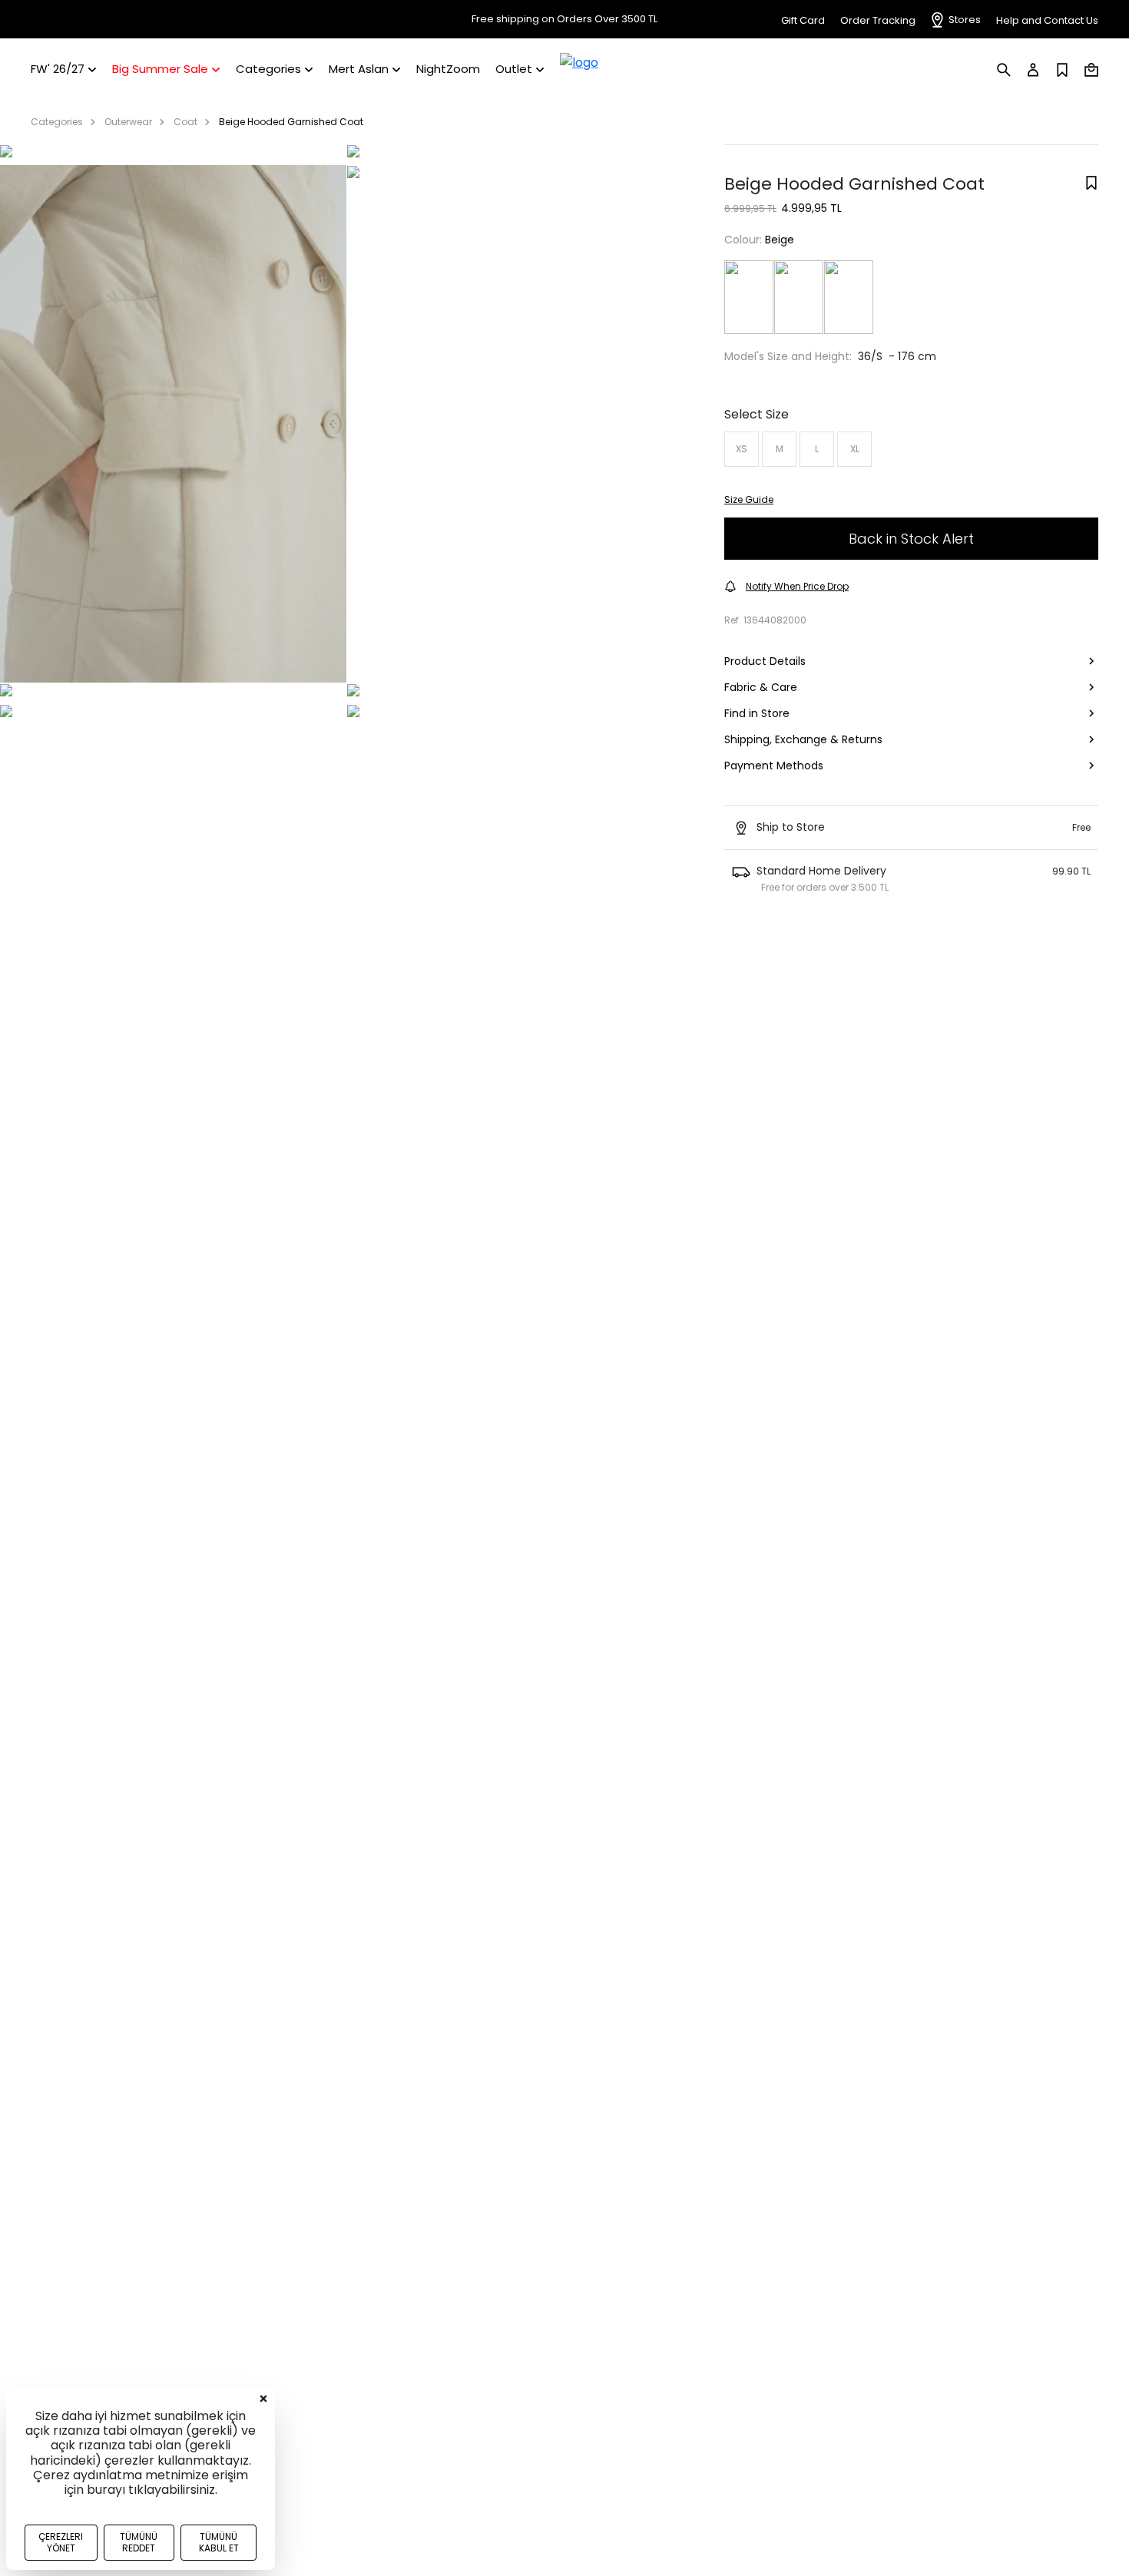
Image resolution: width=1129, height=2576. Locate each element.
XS (742, 449)
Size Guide (749, 499)
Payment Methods (774, 766)
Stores (965, 20)
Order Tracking (878, 20)
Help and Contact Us (1047, 20)
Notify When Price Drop (797, 586)
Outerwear (128, 122)
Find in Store (757, 713)
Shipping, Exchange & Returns (803, 739)
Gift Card (803, 20)
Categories (57, 122)
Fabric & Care (761, 687)
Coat (185, 122)
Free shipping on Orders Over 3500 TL (564, 19)
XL (855, 449)
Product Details (765, 661)
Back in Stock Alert (911, 539)
